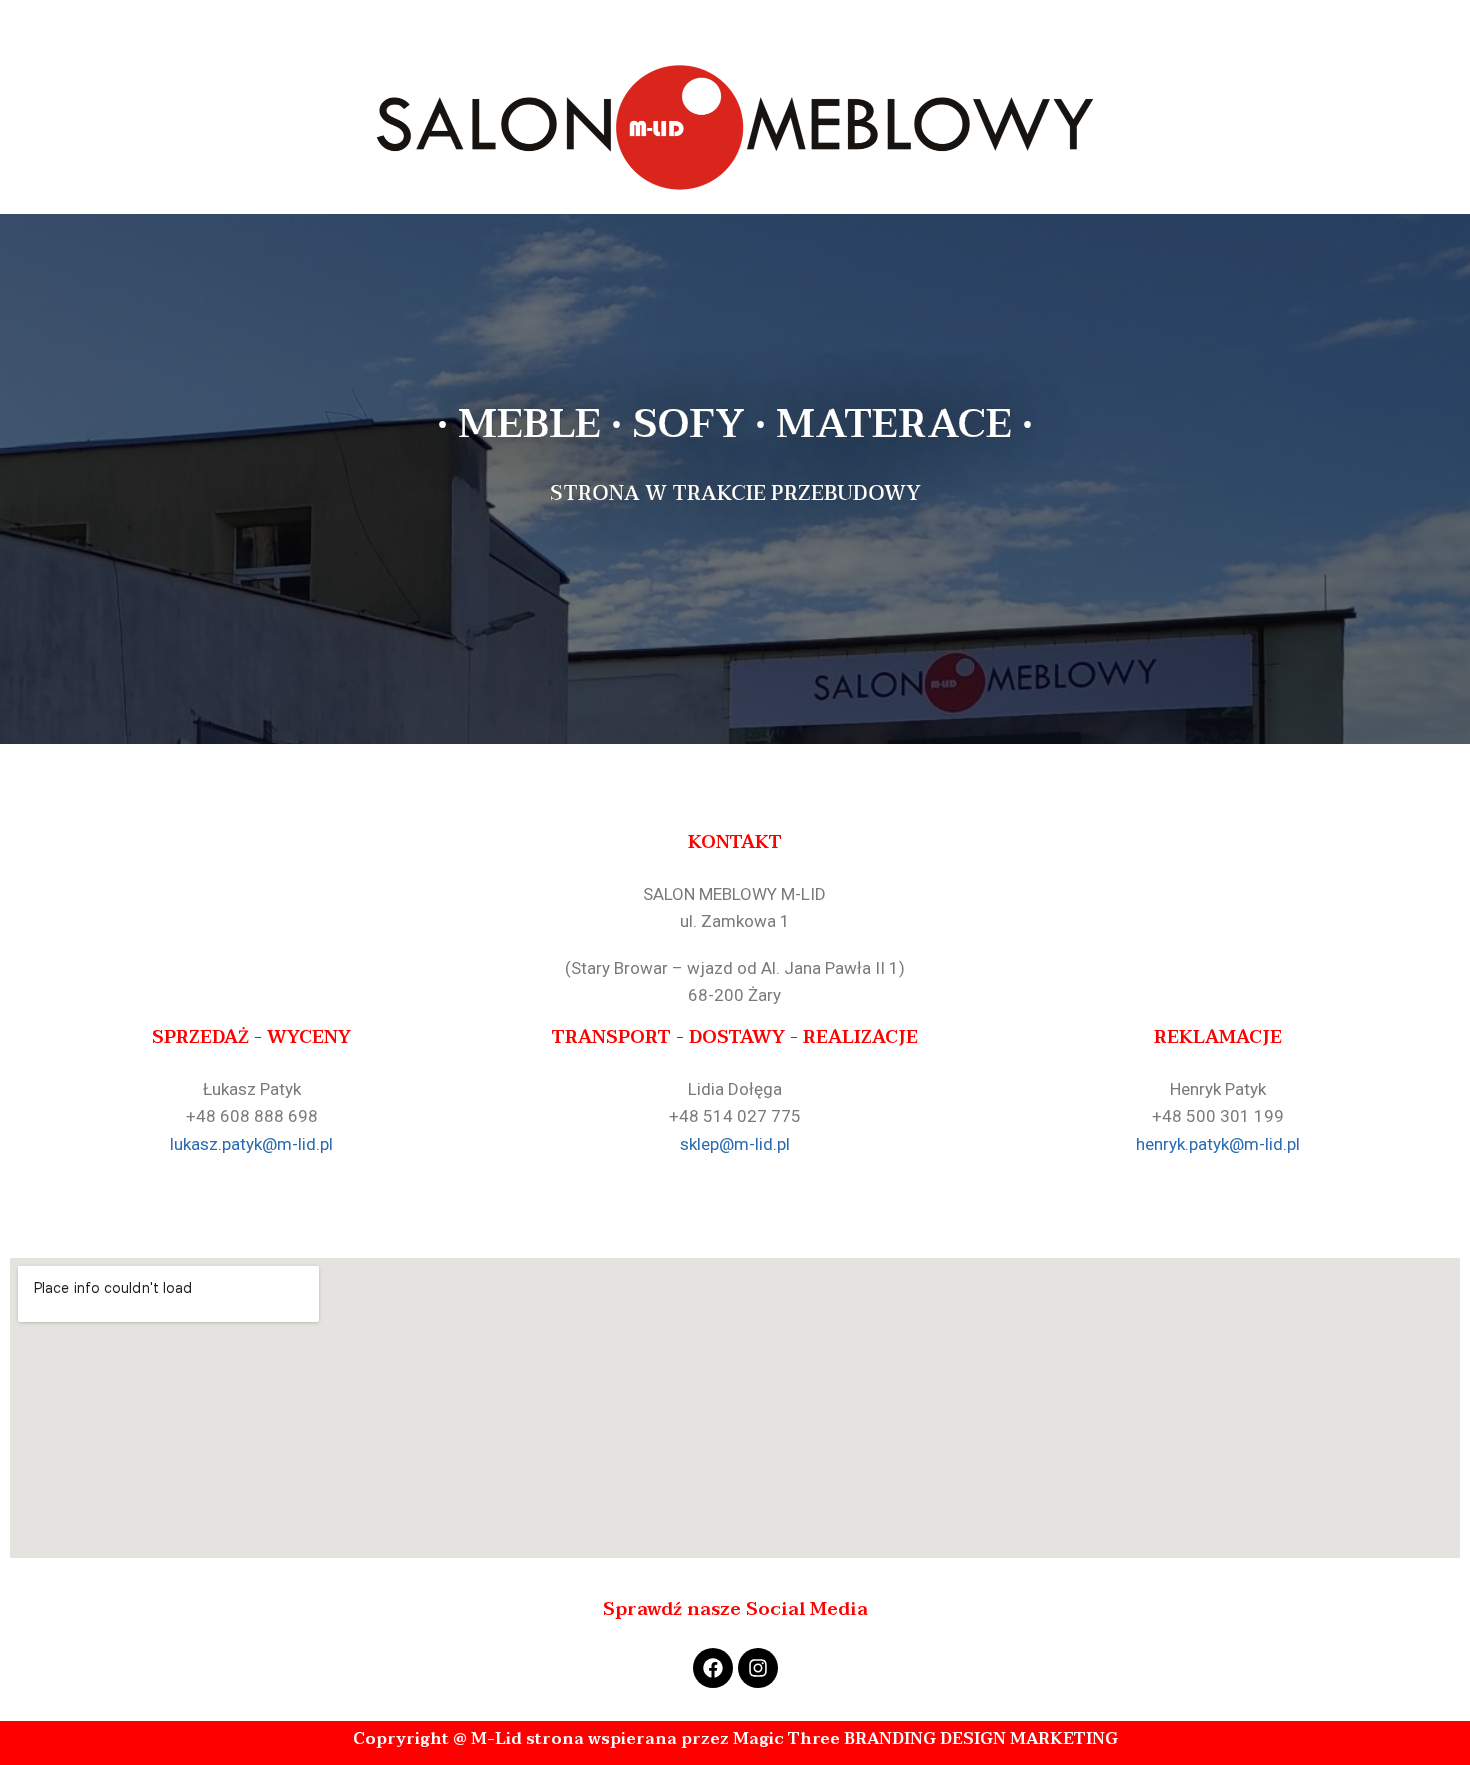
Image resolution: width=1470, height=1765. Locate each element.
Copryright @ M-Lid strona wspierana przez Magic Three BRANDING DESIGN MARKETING (735, 1739)
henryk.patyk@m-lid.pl (1218, 1144)
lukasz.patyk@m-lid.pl (251, 1144)
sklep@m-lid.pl (735, 1144)
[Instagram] (758, 1668)
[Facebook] (713, 1668)
